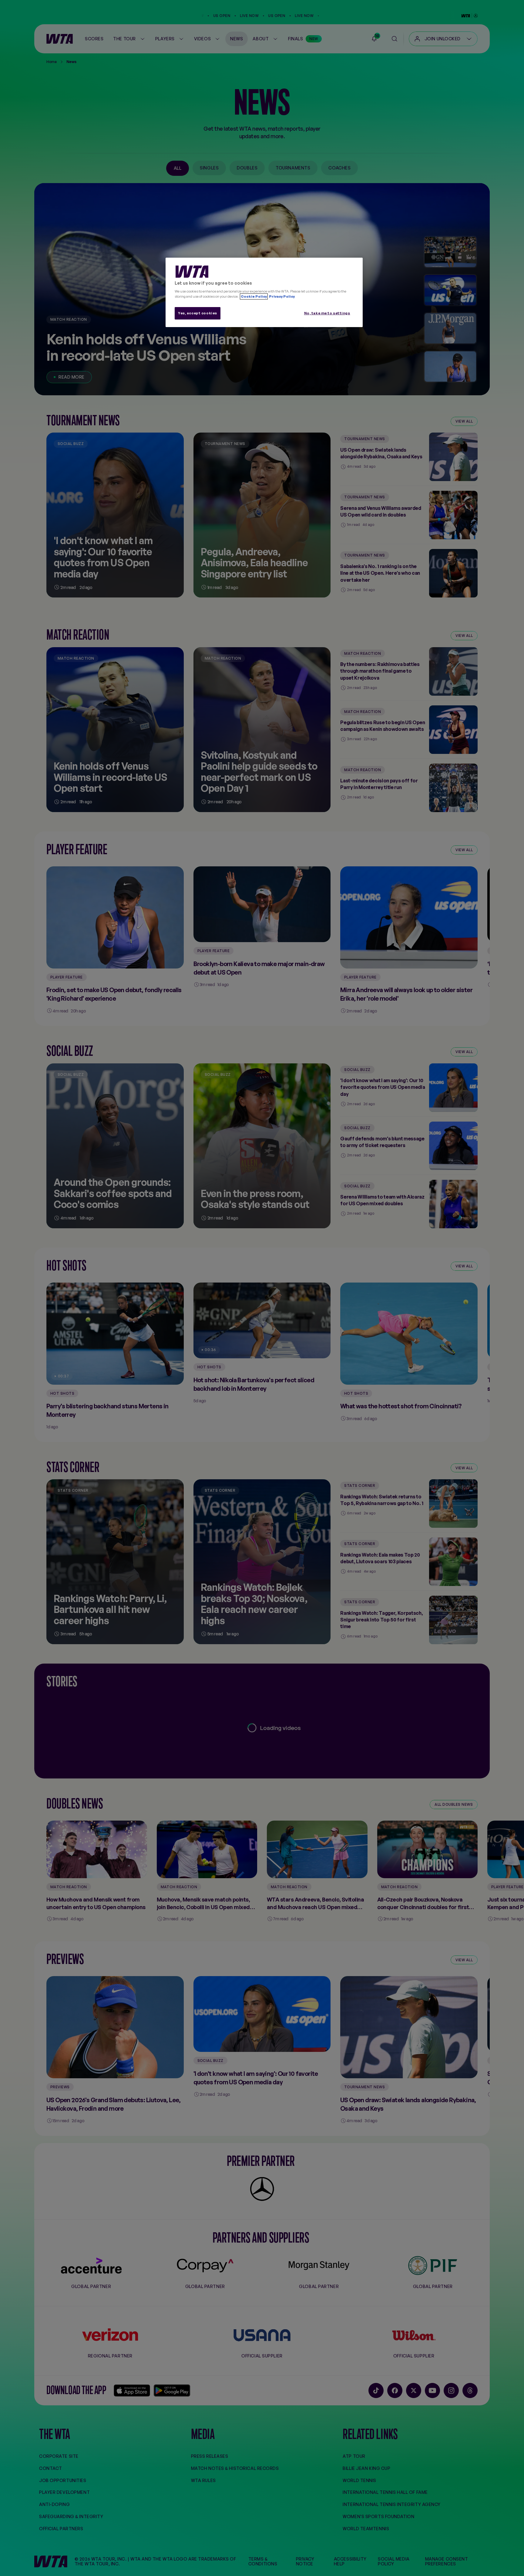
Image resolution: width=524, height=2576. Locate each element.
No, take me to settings (327, 313)
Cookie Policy (254, 296)
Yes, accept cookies (198, 313)
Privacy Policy (282, 296)
